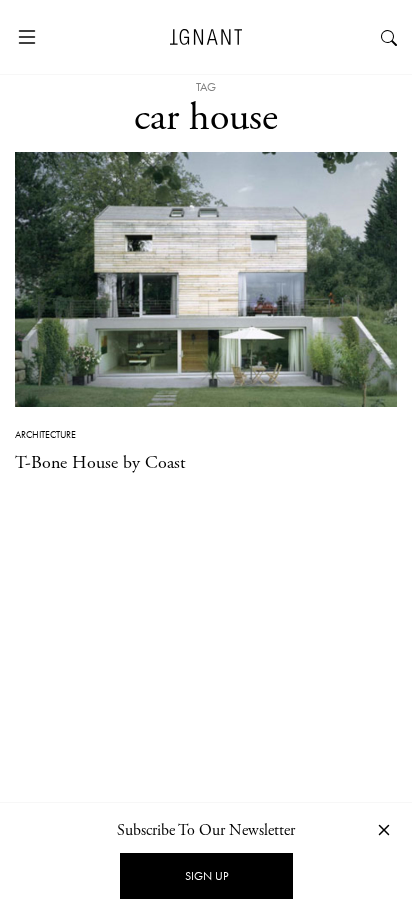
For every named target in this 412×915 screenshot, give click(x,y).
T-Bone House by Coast (100, 462)
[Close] (384, 829)
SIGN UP (206, 876)
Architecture (45, 434)
